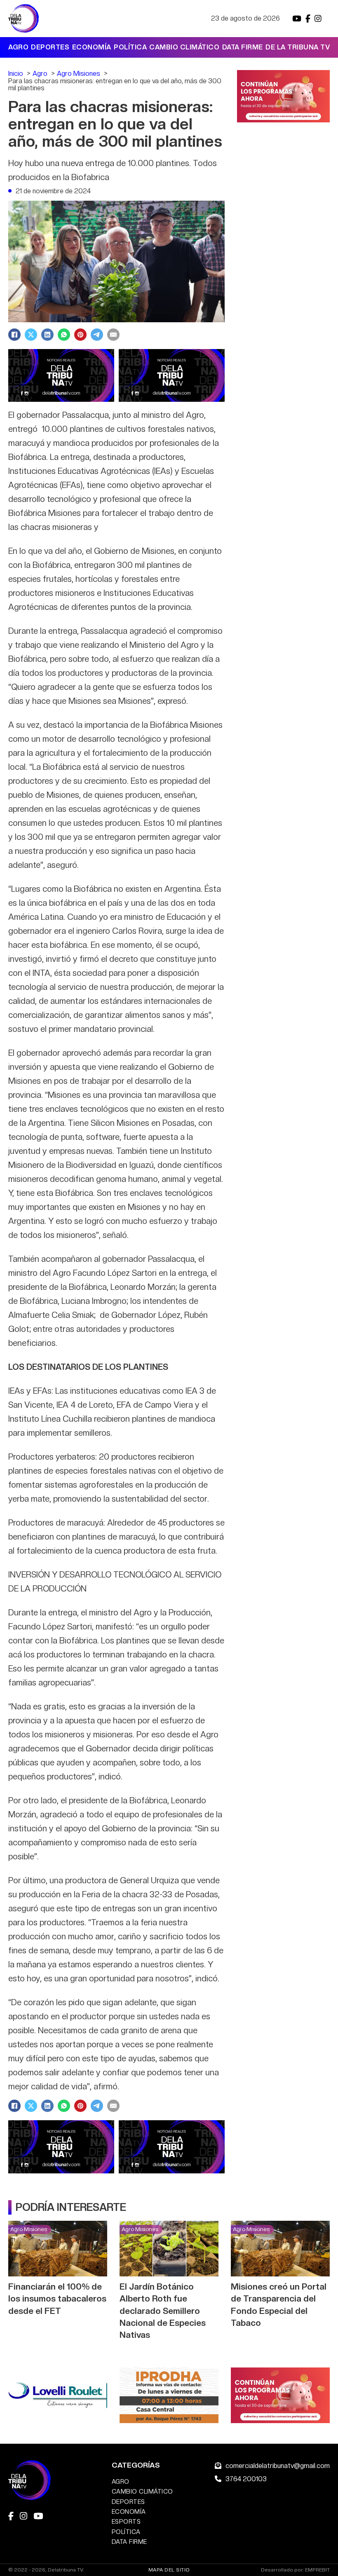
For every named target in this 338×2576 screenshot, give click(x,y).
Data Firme (243, 47)
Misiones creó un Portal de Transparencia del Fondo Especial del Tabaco (279, 2304)
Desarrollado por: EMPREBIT (295, 2570)
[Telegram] (97, 335)
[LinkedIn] (47, 335)
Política (130, 47)
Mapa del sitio (169, 2570)
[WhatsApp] (64, 335)
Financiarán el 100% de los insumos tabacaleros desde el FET (57, 2298)
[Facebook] (14, 335)
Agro (18, 47)
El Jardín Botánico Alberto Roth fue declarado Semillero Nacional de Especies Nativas (163, 2310)
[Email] (113, 335)
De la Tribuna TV (298, 47)
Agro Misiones (29, 2229)
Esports (126, 2521)
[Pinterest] (80, 335)
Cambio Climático (184, 47)
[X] (31, 335)
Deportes (50, 47)
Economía (92, 47)
